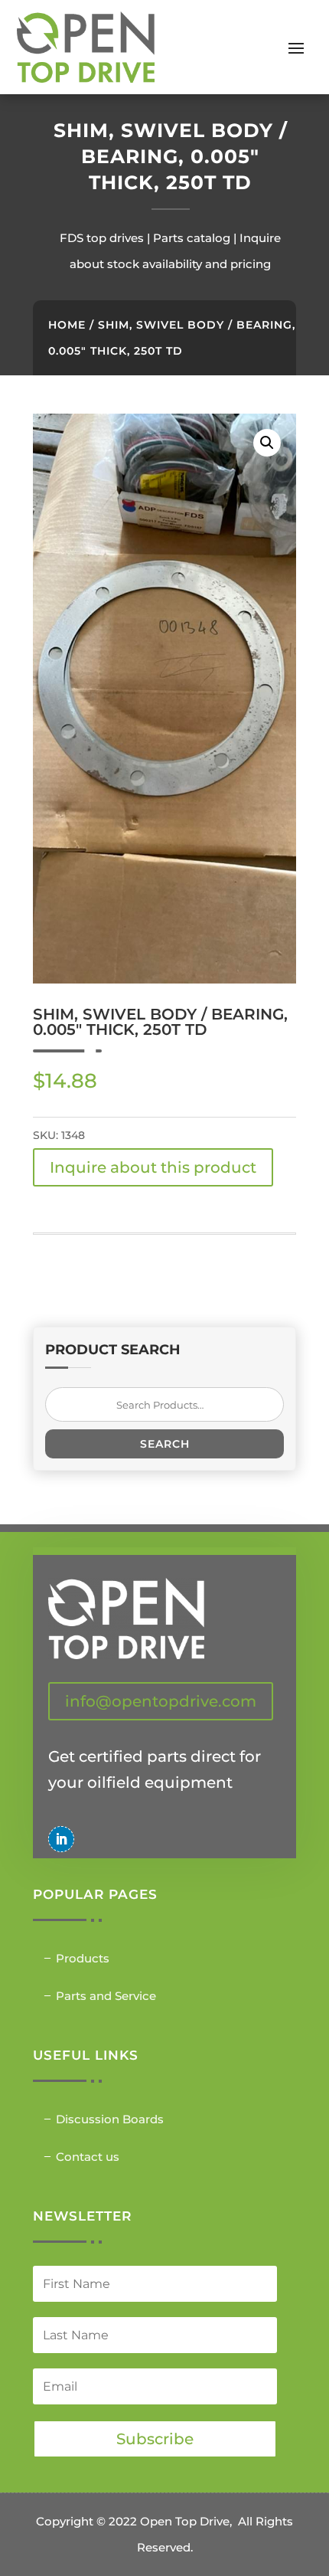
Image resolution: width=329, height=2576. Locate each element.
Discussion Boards (110, 2119)
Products (83, 1958)
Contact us (88, 2157)
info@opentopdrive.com (161, 1701)
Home (67, 325)
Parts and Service (106, 1996)
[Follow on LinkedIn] (61, 1839)
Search (165, 1444)
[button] (267, 443)
